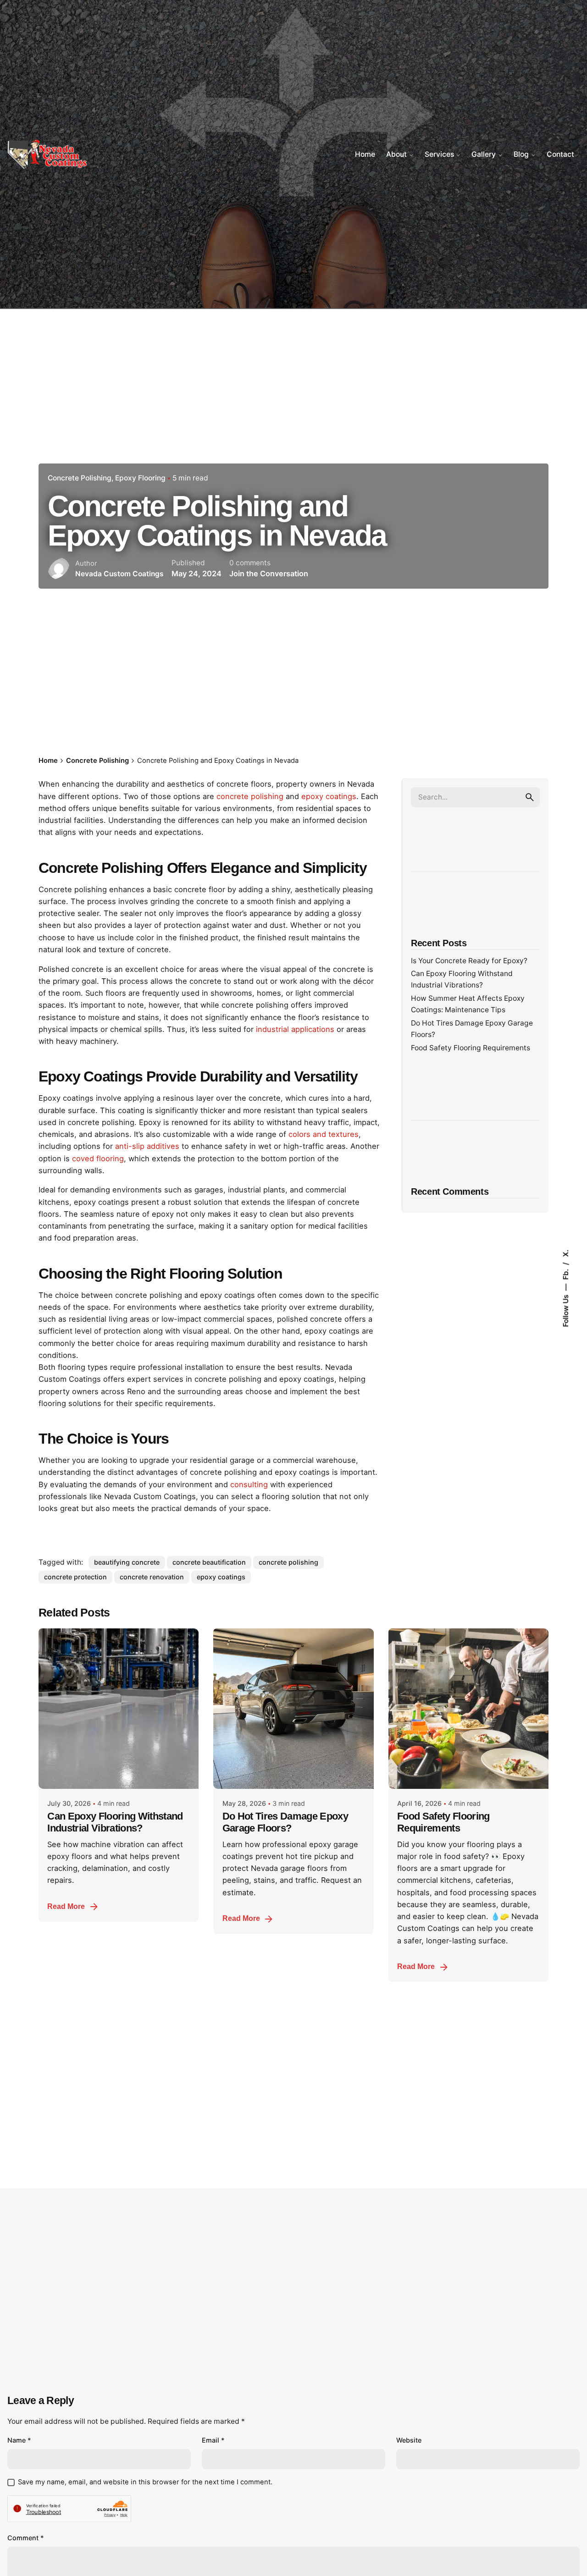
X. (565, 1253)
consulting (249, 1484)
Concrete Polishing (80, 478)
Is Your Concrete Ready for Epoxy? (469, 961)
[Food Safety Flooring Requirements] (468, 1708)
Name (19, 2440)
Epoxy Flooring (140, 478)
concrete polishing (250, 796)
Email (213, 2440)
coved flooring (98, 1158)
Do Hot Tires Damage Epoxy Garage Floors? (285, 1822)
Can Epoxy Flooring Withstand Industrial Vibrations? (115, 1822)
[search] (530, 797)
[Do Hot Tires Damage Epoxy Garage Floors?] (293, 1708)
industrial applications (295, 1029)
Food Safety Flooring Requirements (471, 1048)
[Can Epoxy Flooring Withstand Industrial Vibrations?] (119, 1708)
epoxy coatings (329, 796)
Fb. (565, 1273)
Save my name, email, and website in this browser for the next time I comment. (145, 2482)
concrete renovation (152, 1577)
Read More (66, 1906)
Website (409, 2440)
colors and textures (324, 1134)
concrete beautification (209, 1562)
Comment (26, 2538)
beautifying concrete (127, 1562)
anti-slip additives (147, 1146)
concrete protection (75, 1577)
